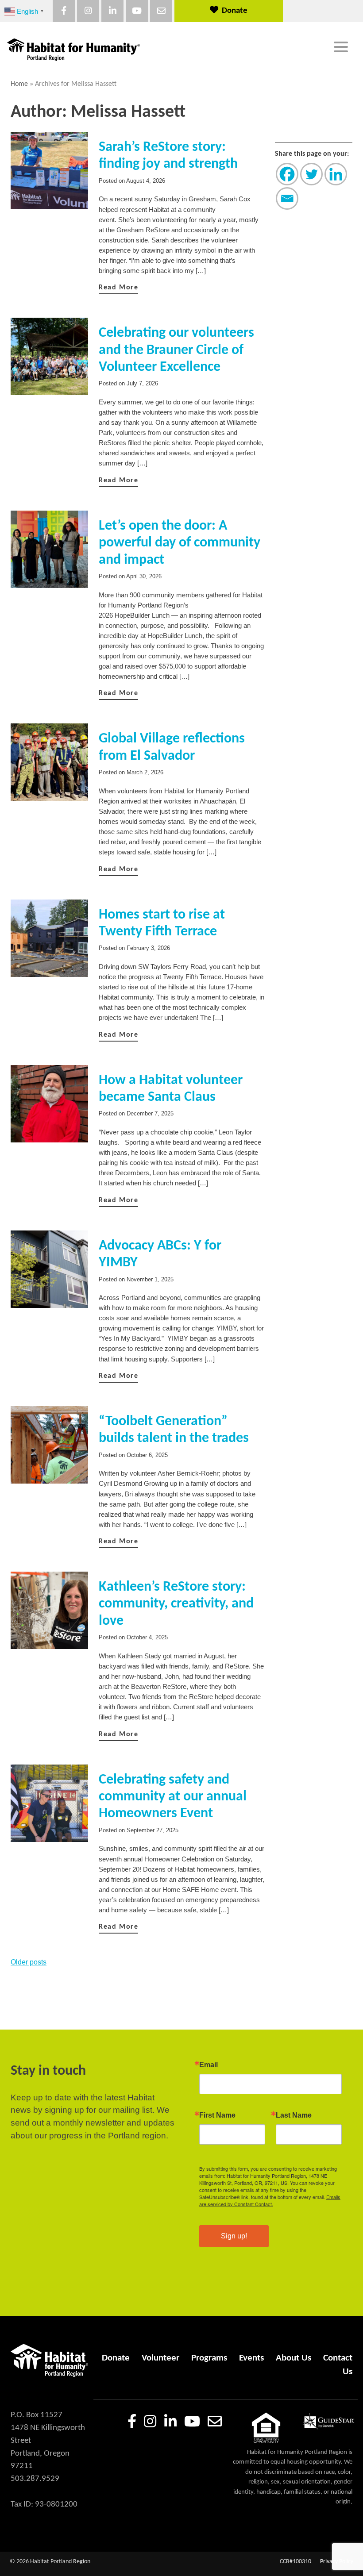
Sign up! (234, 2236)
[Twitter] (311, 174)
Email (209, 2065)
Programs (209, 2358)
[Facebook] (287, 174)
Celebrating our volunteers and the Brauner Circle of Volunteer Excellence (176, 350)
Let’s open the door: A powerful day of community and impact (180, 543)
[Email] (287, 198)
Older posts (29, 1962)
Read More (118, 288)
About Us (293, 2358)
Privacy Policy (337, 2562)
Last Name (294, 2115)
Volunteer (160, 2358)
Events (251, 2358)
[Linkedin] (336, 174)
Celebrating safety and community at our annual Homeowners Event (173, 1797)
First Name (217, 2115)
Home (19, 84)
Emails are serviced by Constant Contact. (270, 2200)
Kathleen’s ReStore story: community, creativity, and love (176, 1604)
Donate (235, 11)
